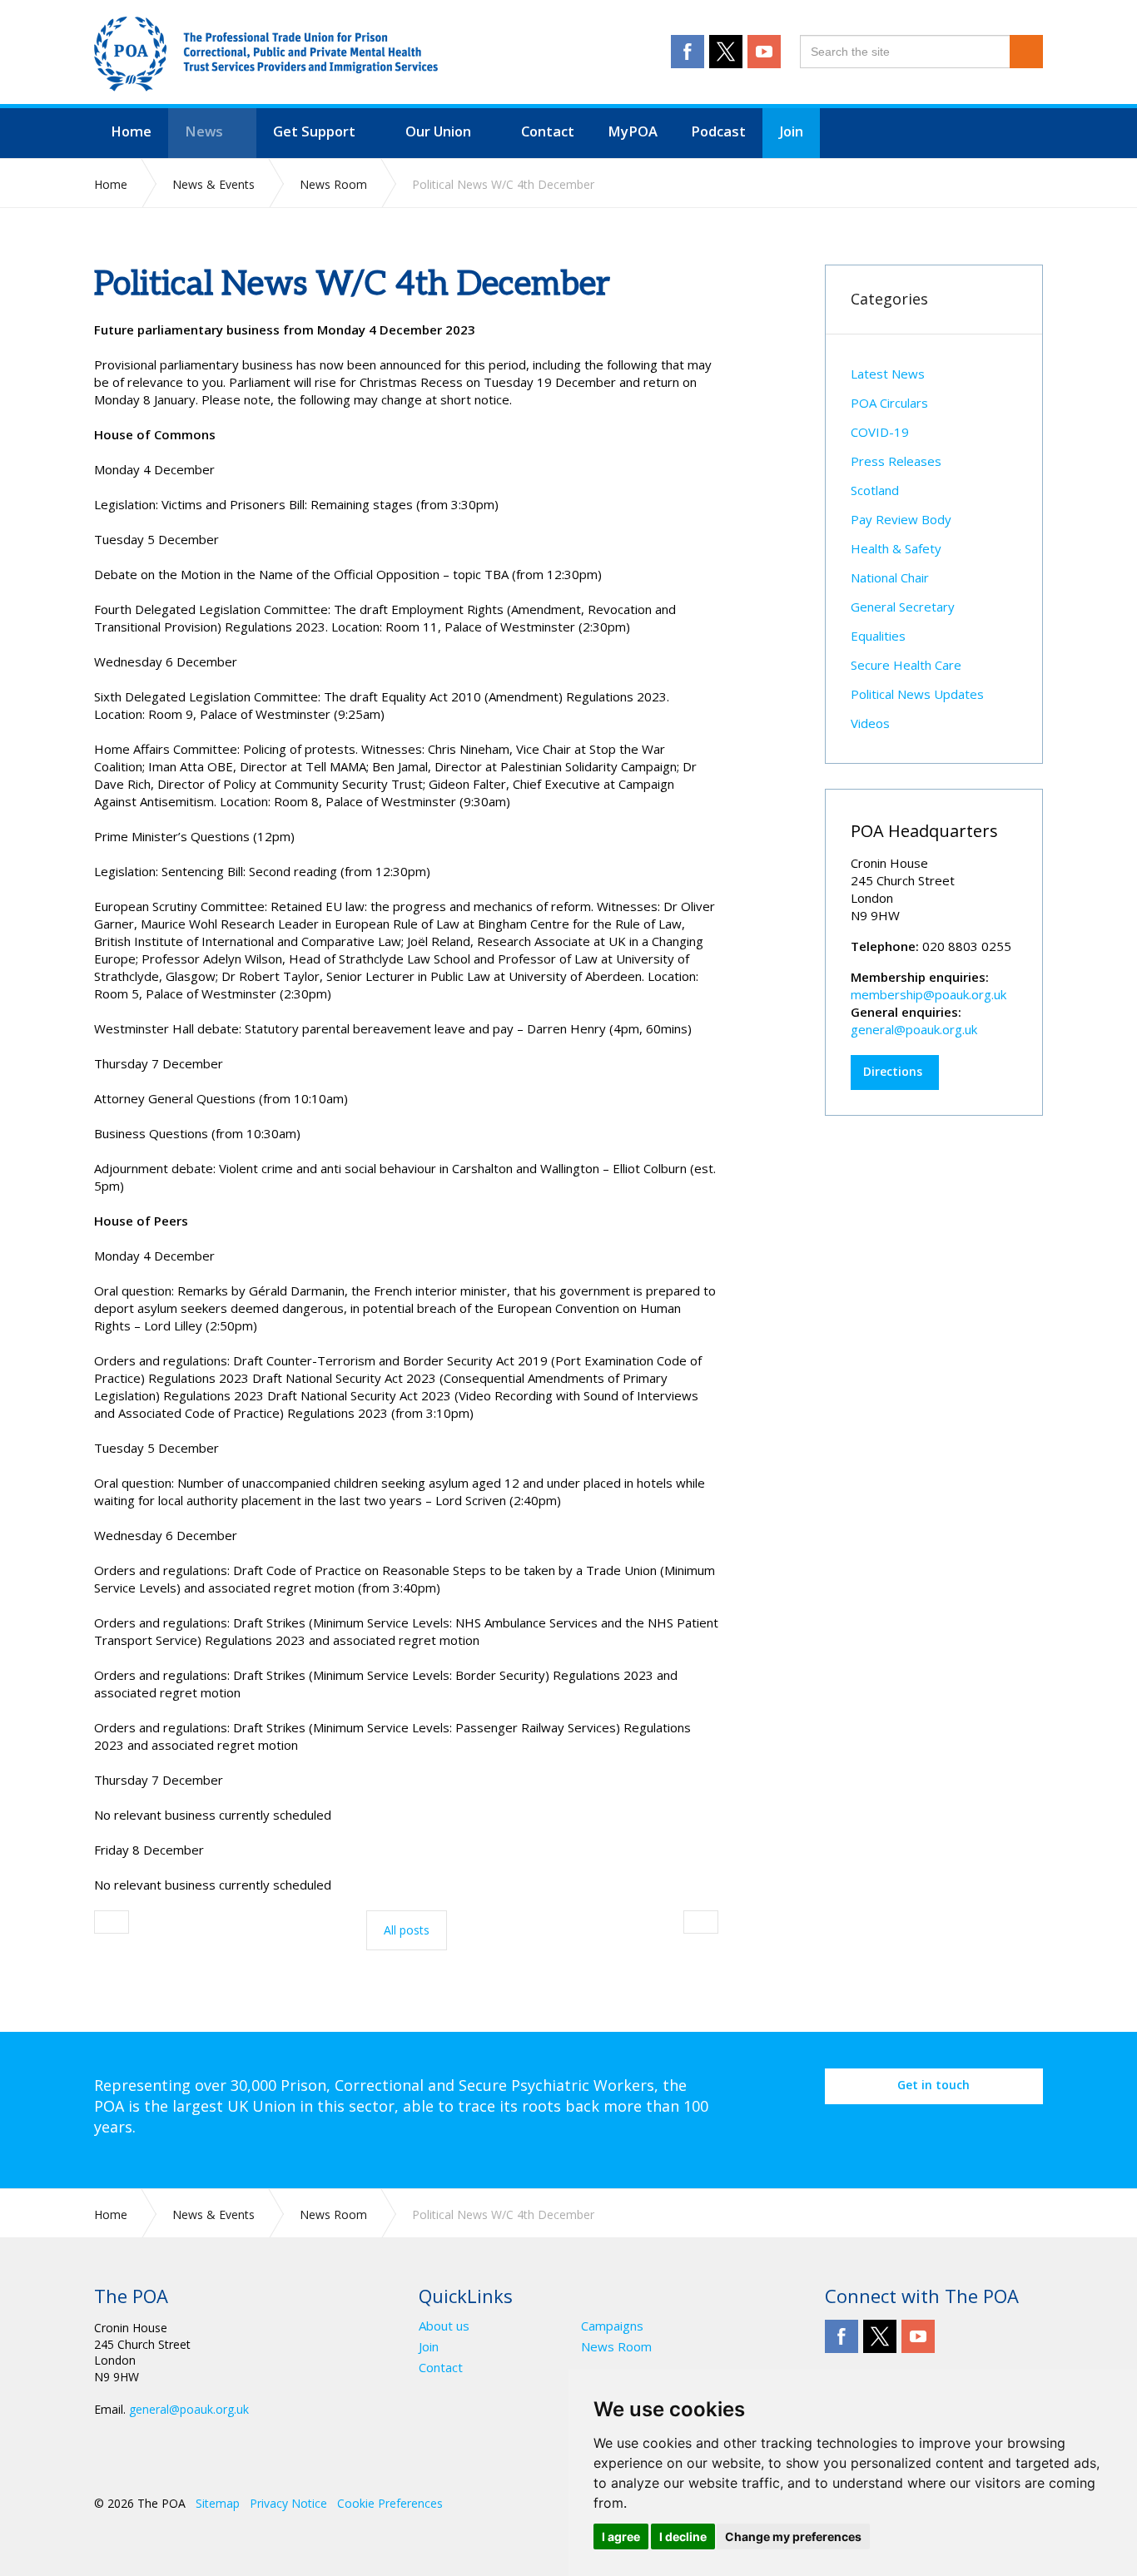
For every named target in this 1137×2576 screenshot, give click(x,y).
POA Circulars (889, 403)
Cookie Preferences (390, 2503)
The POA (266, 54)
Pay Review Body (901, 519)
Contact (441, 2368)
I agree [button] (621, 2536)
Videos (870, 723)
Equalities (878, 636)
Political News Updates (917, 694)
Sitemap (218, 2503)
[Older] (112, 1922)
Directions (893, 1071)
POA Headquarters (924, 831)
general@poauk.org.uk (914, 1029)
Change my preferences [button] (793, 2536)
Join (429, 2347)
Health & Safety (896, 548)
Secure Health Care (906, 665)
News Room (616, 2347)
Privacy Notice (288, 2503)
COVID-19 (880, 432)
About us (444, 2326)
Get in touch (933, 2085)
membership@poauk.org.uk (928, 994)
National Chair (890, 577)
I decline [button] (683, 2536)
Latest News (888, 374)
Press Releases (896, 461)
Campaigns (612, 2326)
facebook (688, 52)
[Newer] (701, 1922)
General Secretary (903, 607)
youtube (764, 52)
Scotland (875, 490)
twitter (726, 52)
